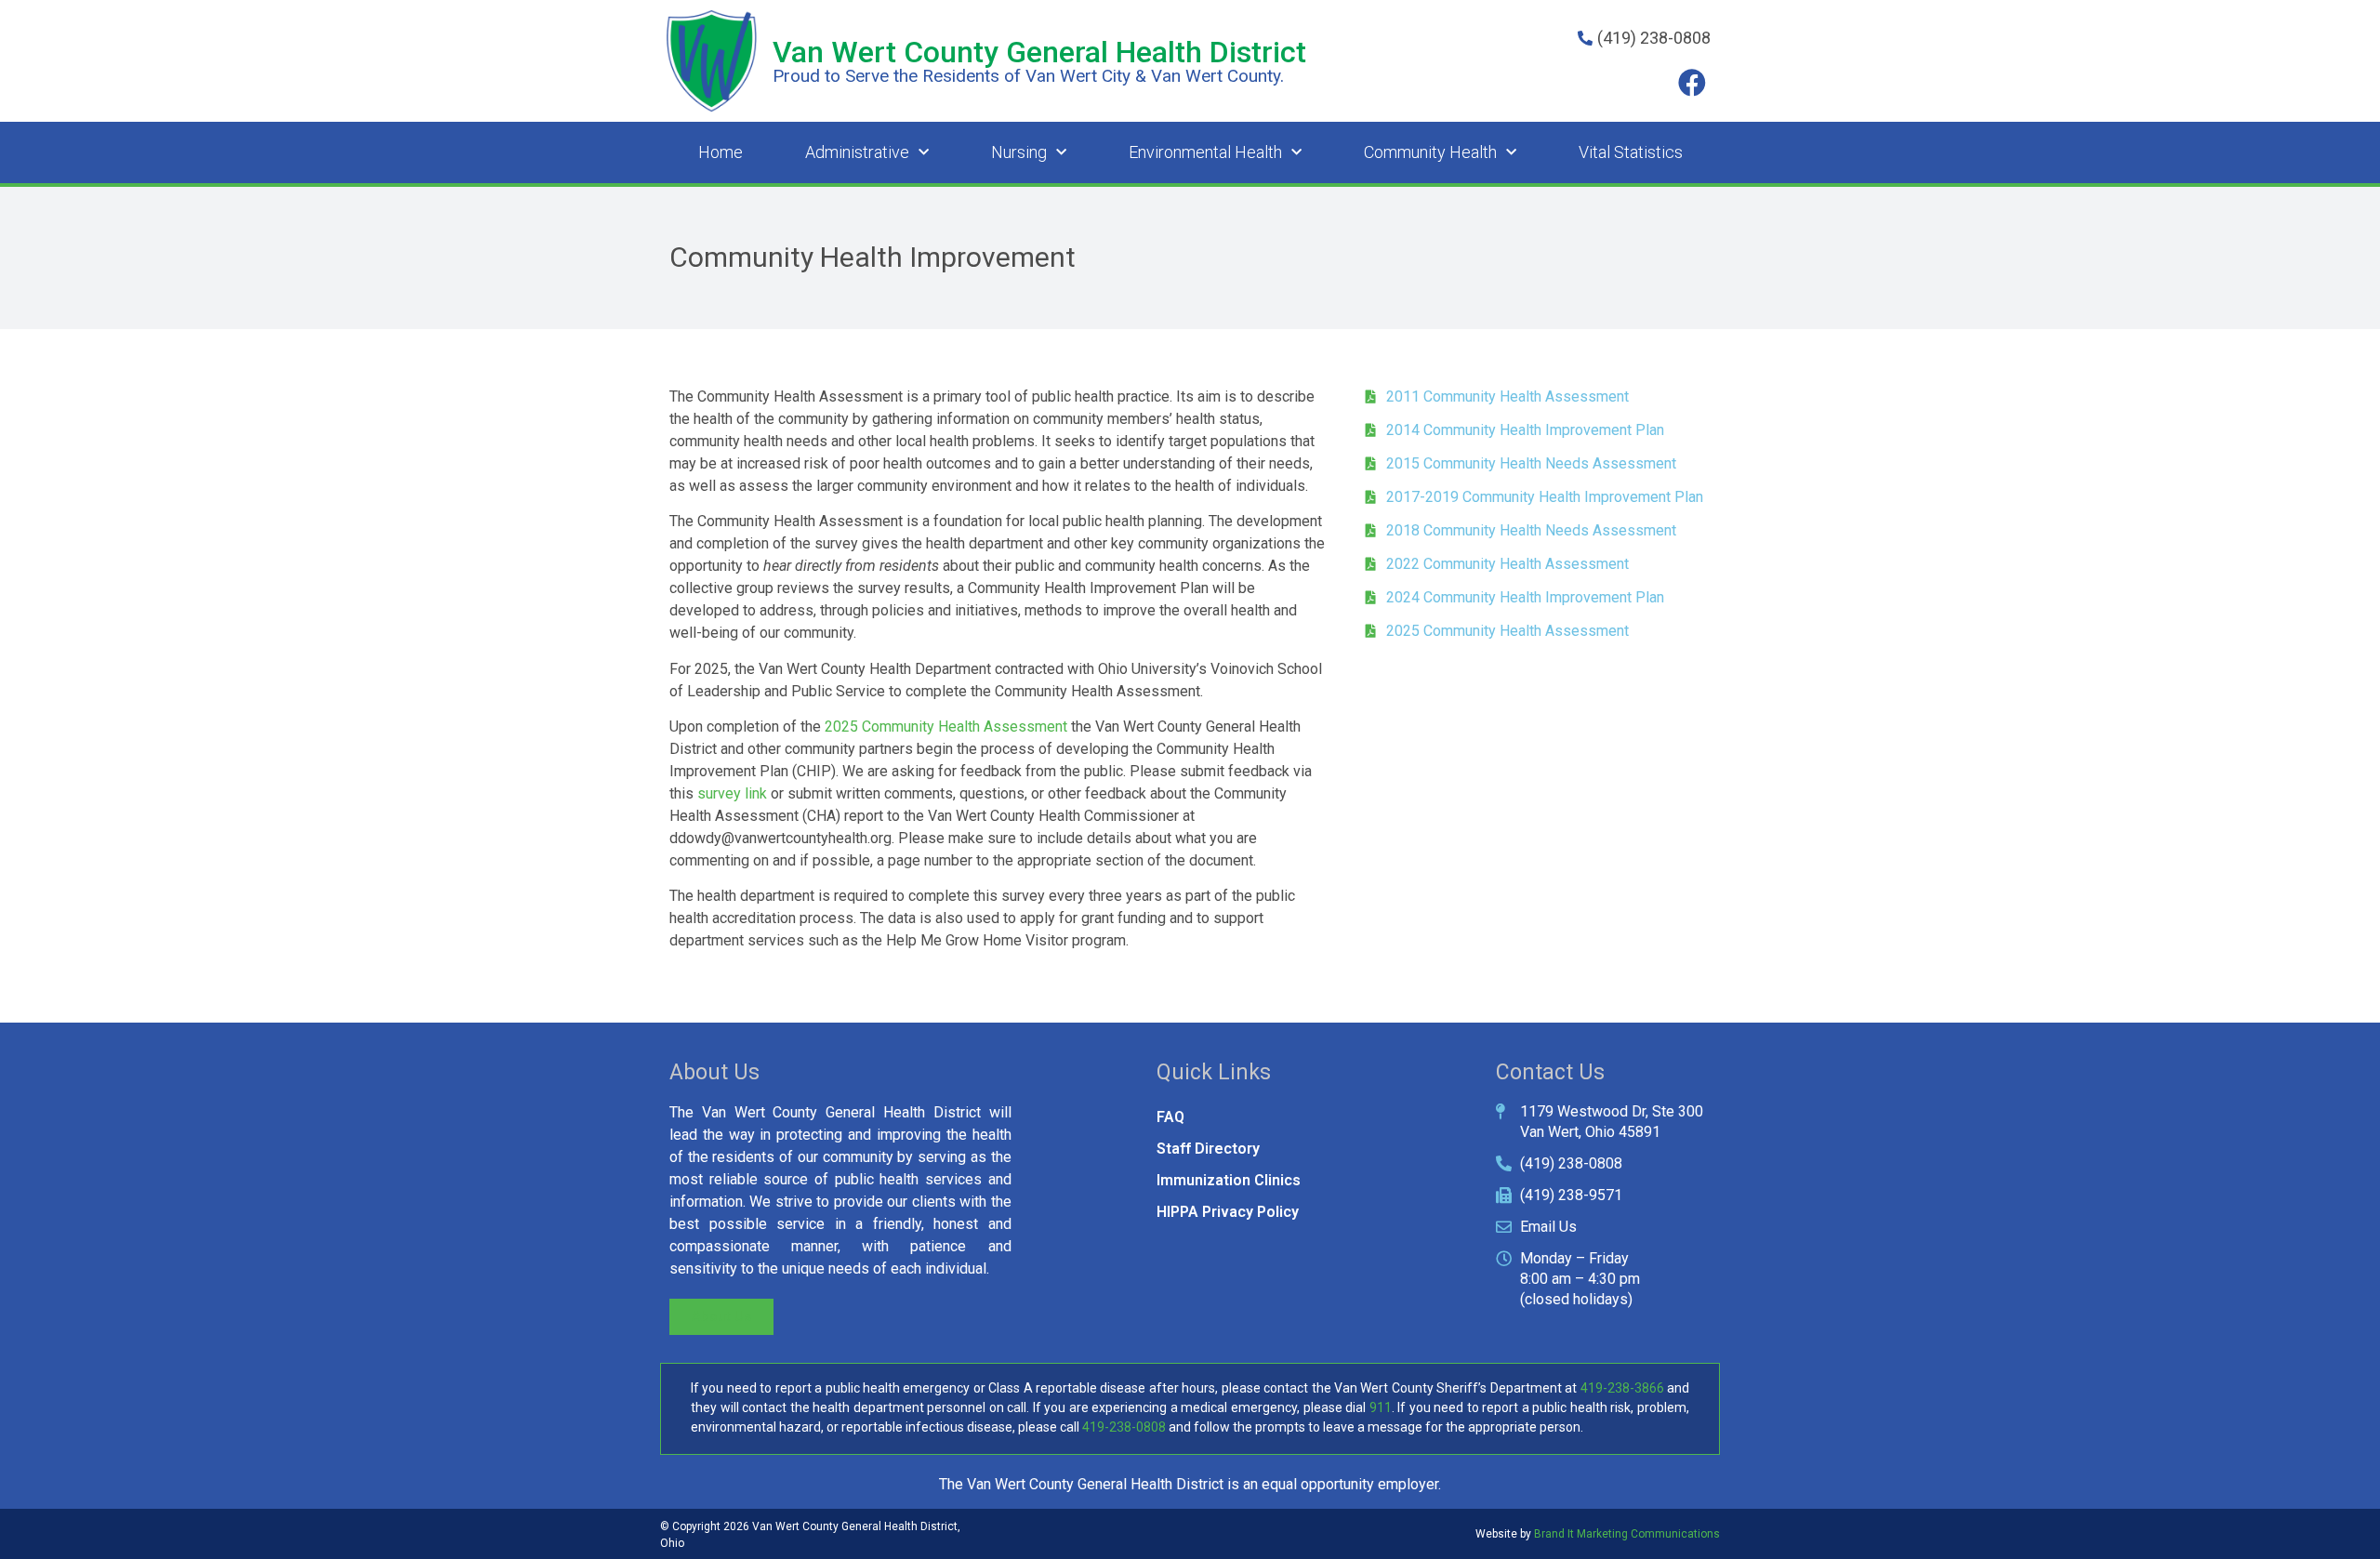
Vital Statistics (1631, 152)
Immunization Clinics (1229, 1180)
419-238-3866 (1622, 1388)
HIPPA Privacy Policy (1228, 1212)
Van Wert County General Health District (1039, 52)
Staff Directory (1208, 1149)
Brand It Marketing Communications (1627, 1534)
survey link (732, 793)
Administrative (857, 152)
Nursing (1019, 152)
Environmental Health (1205, 152)
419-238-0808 (1124, 1427)
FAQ (1170, 1117)
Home (721, 152)
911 (1381, 1407)
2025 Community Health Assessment (946, 727)
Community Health (1430, 152)
